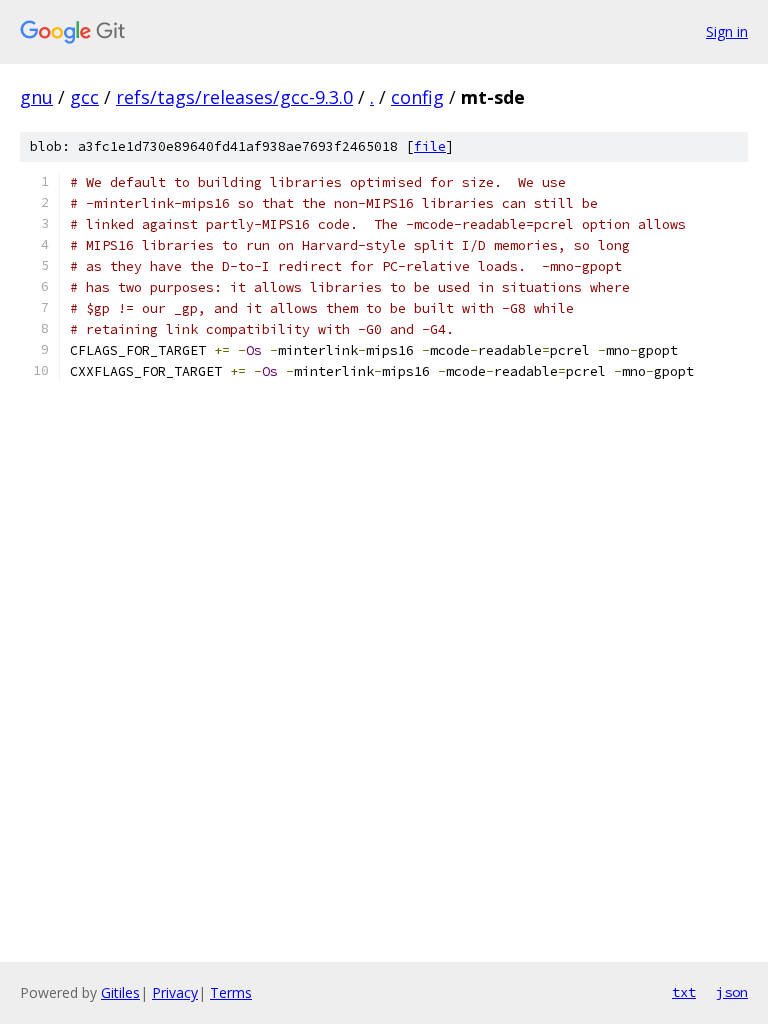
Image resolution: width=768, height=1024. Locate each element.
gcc (84, 97)
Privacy (175, 992)
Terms (231, 992)
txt (684, 992)
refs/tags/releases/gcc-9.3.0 (234, 97)
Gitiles (120, 992)
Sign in (727, 31)
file (430, 146)
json (732, 992)
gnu (36, 97)
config (417, 97)
